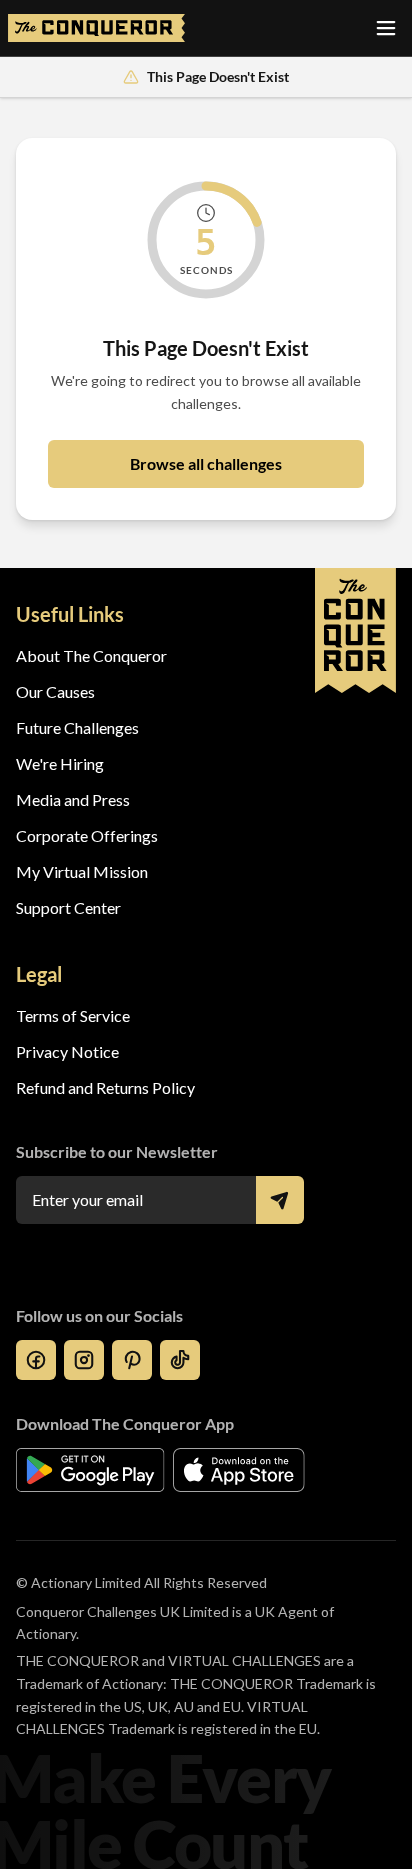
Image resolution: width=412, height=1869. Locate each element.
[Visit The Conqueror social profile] (36, 1360)
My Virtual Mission (82, 871)
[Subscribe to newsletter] (280, 1200)
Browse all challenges (206, 463)
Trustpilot (50, 1259)
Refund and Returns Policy (105, 1087)
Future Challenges (77, 727)
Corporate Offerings (87, 835)
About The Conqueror (91, 655)
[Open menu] (386, 28)
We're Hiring (60, 763)
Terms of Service (73, 1015)
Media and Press (73, 799)
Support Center (68, 907)
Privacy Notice (67, 1051)
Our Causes (55, 691)
